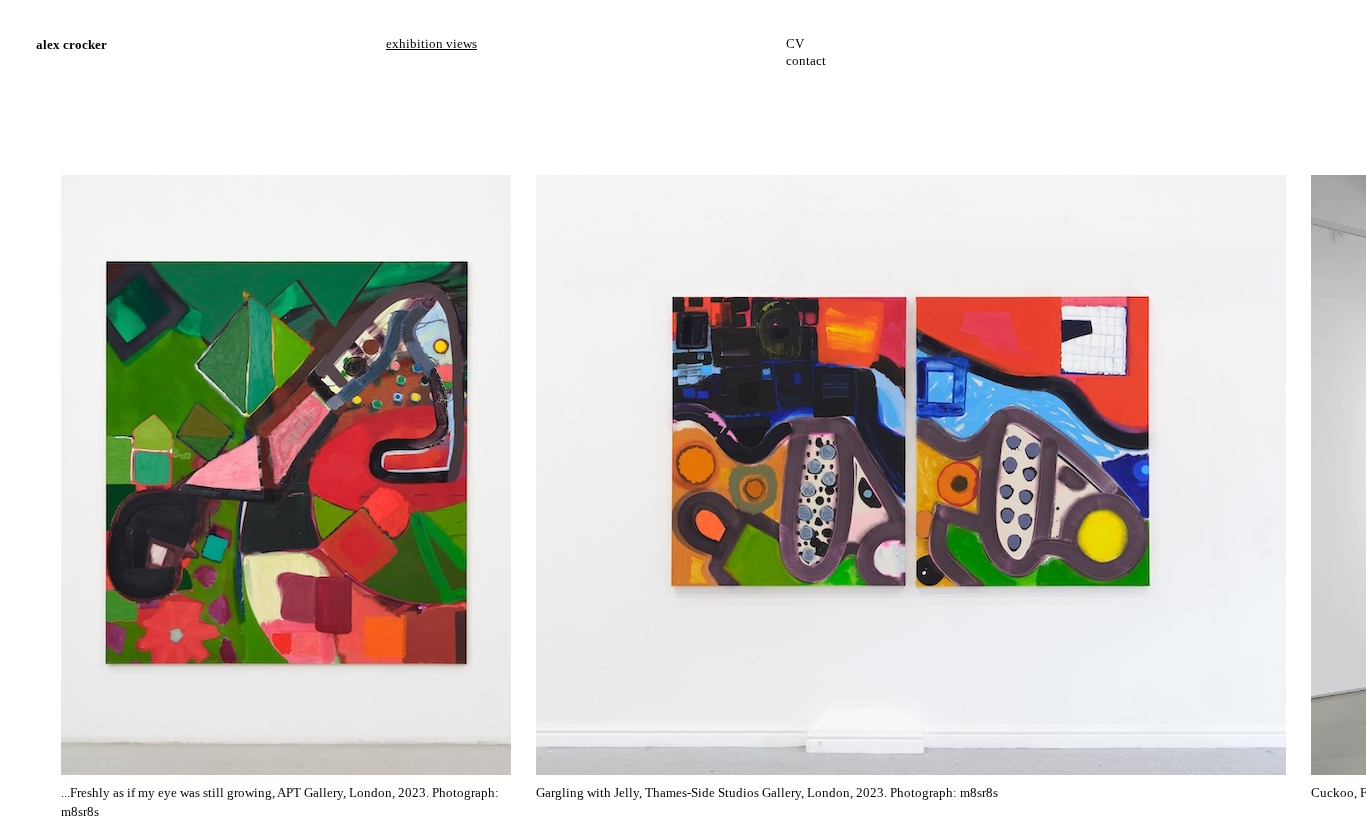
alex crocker (71, 44)
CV (795, 43)
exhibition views (431, 43)
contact (806, 60)
